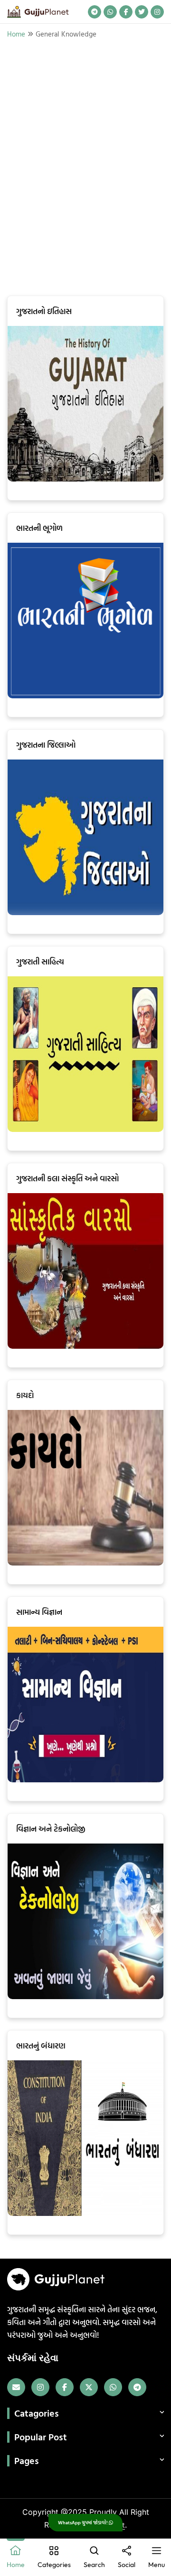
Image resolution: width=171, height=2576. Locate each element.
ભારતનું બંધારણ (41, 2045)
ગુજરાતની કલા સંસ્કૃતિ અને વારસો (67, 1178)
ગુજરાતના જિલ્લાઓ (46, 745)
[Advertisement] (85, 167)
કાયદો (25, 1395)
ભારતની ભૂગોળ (39, 528)
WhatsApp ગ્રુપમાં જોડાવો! (83, 2523)
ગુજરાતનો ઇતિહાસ (44, 311)
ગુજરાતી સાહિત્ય (40, 961)
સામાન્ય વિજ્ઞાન (39, 1612)
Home (16, 34)
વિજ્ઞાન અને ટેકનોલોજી (51, 1829)
